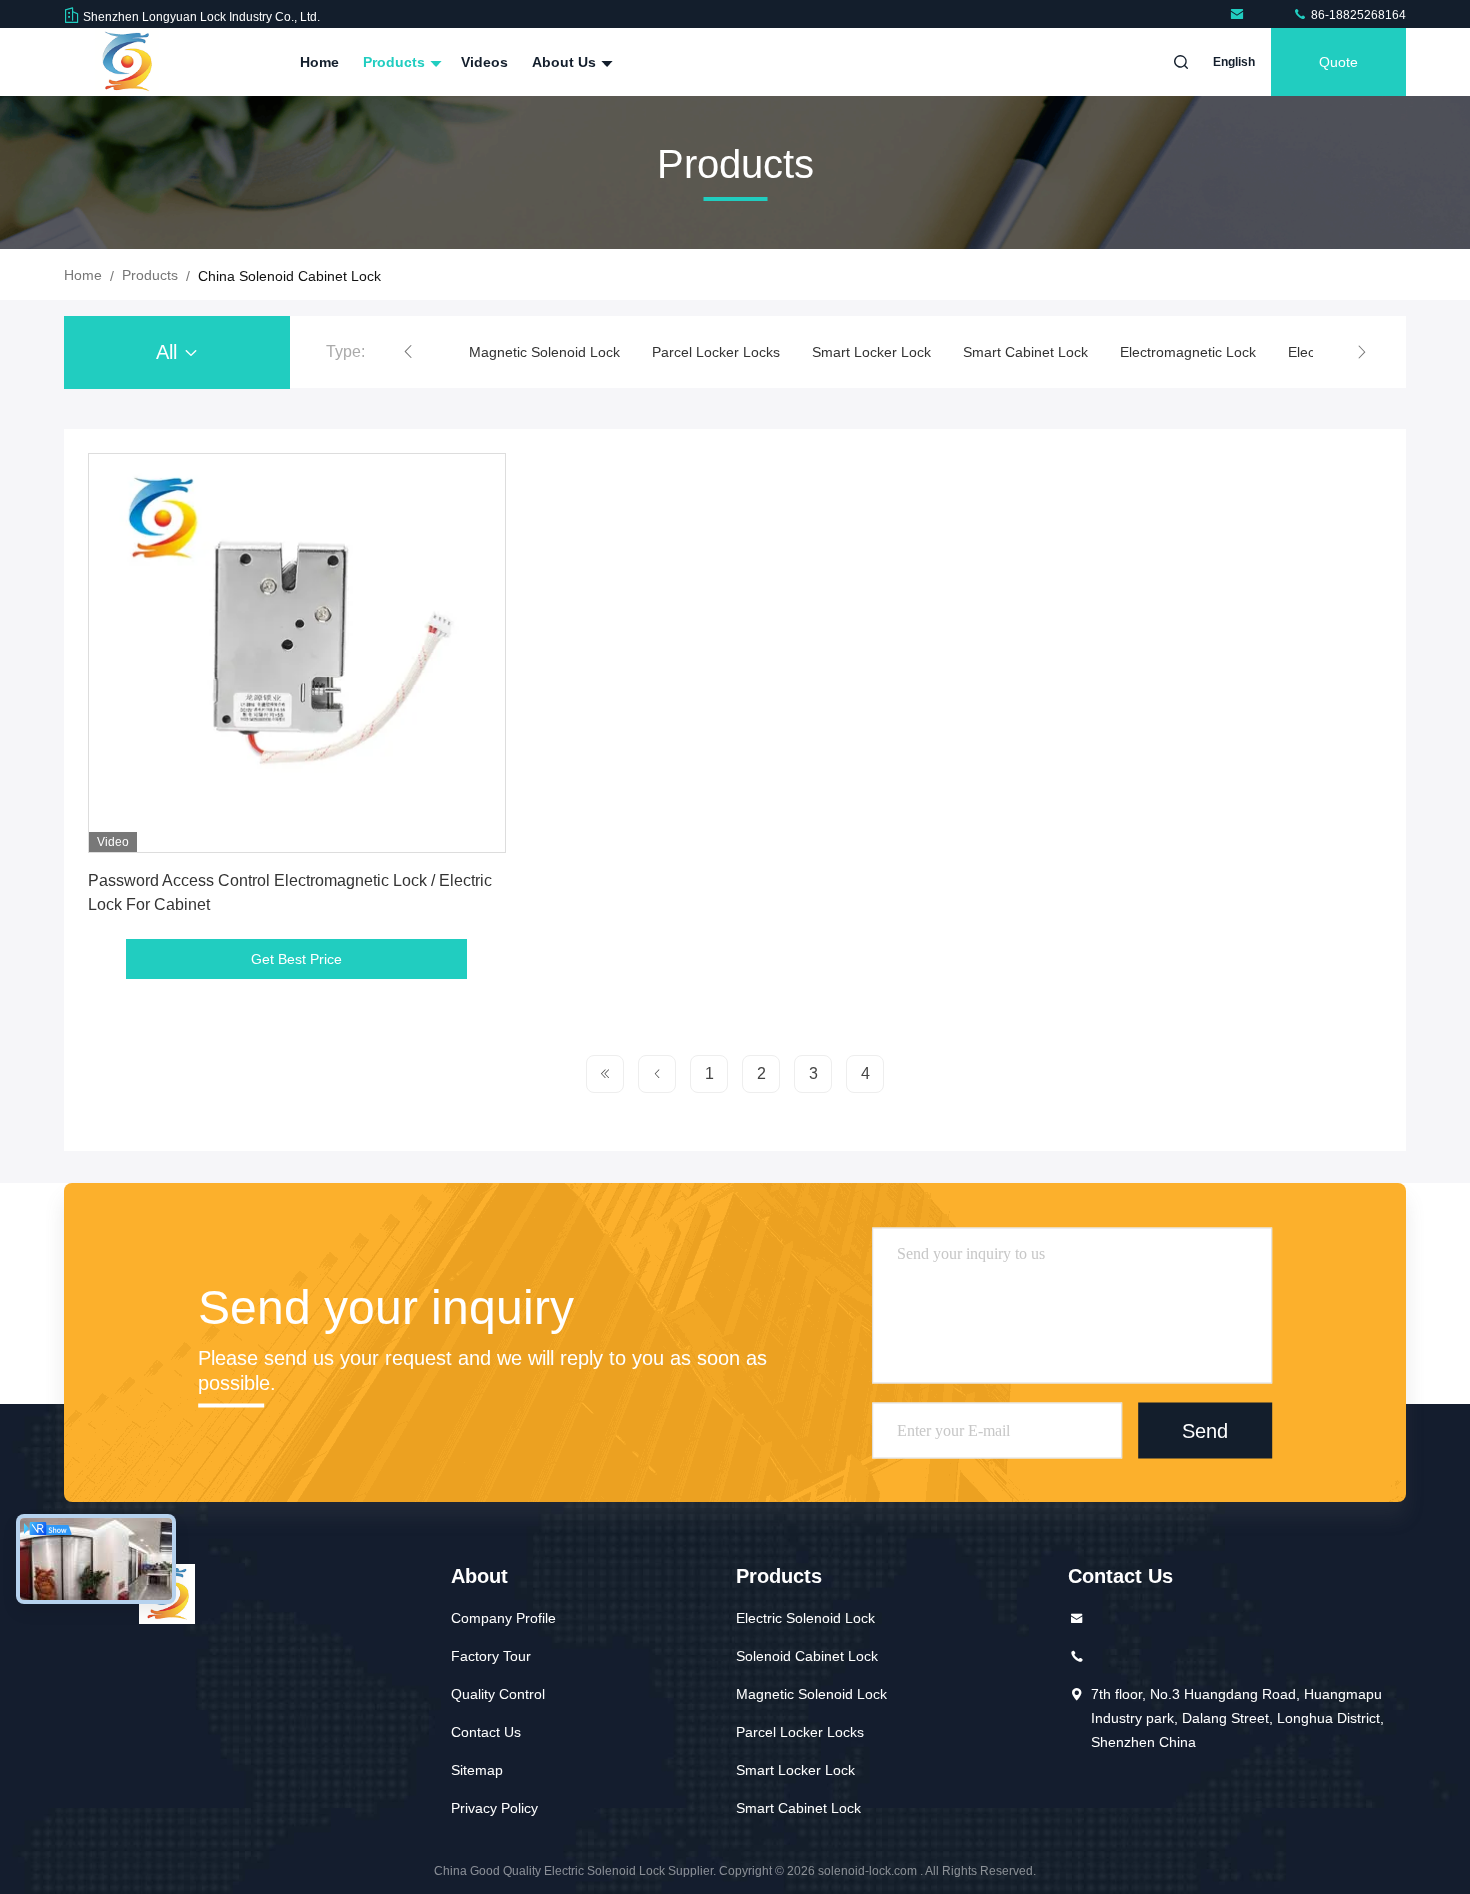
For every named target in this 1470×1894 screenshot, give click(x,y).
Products (396, 62)
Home (319, 62)
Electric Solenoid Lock (805, 1618)
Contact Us (486, 1732)
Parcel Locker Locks (716, 352)
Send (1205, 1430)
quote (1338, 62)
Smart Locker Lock (871, 352)
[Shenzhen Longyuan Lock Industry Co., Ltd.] (1240, 15)
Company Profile (503, 1618)
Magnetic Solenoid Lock (544, 352)
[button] (408, 352)
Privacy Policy (494, 1808)
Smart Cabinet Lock (1025, 352)
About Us (566, 62)
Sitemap (477, 1770)
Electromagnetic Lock (1188, 352)
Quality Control (498, 1694)
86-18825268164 (1357, 15)
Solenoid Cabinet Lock (807, 1656)
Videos (484, 62)
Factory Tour (491, 1656)
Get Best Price (296, 959)
